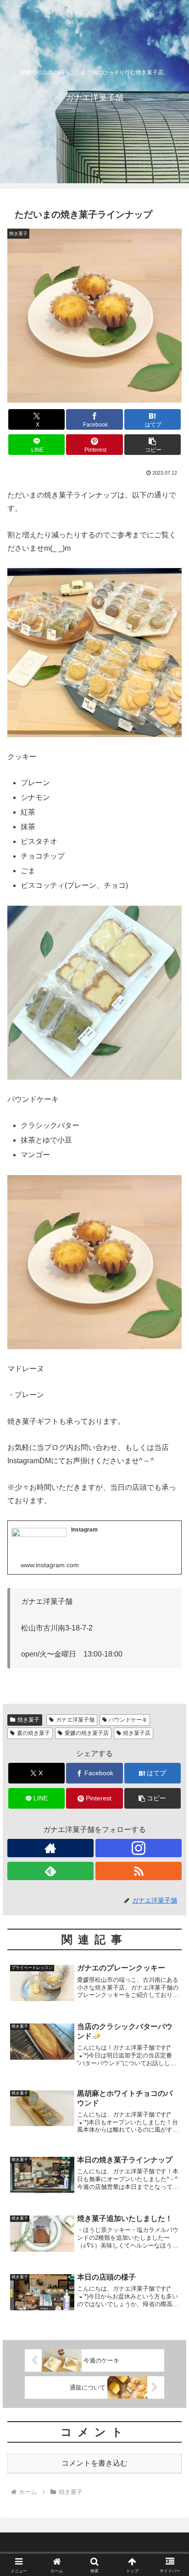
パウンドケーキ (128, 1720)
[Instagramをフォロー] (139, 1848)
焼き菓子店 (137, 1733)
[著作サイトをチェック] (50, 1848)
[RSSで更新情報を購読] (139, 1871)
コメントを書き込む (94, 2463)
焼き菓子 (28, 1720)
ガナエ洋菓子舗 (75, 1720)
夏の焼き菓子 (33, 1733)
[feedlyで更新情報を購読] (50, 1871)
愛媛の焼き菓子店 (87, 1733)
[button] (153, 445)
